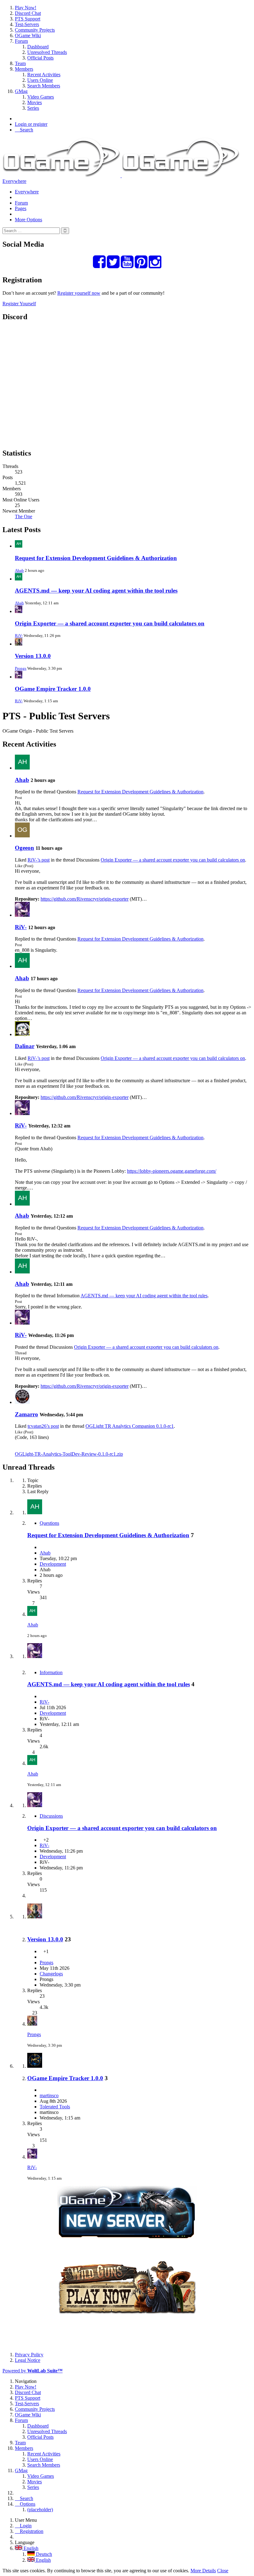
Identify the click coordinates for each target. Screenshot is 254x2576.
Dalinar (25, 1046)
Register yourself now (79, 293)
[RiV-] (22, 915)
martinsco (49, 2095)
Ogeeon (24, 848)
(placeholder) (40, 2510)
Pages (21, 208)
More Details (203, 2571)
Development (53, 1564)
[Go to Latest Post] (32, 1614)
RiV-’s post (39, 860)
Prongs (21, 668)
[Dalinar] (22, 1034)
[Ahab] (22, 768)
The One (24, 516)
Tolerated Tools (55, 2107)
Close (223, 2571)
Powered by (33, 2371)
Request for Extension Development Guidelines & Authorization (96, 558)
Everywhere (14, 181)
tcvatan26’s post (43, 1426)
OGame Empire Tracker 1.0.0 (53, 689)
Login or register (31, 124)
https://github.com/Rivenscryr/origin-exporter (85, 899)
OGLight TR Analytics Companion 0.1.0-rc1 (130, 1426)
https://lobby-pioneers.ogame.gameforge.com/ (172, 1171)
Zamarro (26, 1414)
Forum (21, 203)
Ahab (19, 570)
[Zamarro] (22, 1402)
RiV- (19, 635)
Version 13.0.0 (33, 656)
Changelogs (51, 1974)
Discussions (51, 1816)
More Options (28, 220)
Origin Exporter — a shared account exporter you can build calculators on (110, 623)
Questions (49, 1523)
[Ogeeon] (22, 836)
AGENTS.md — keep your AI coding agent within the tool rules (96, 591)
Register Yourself (19, 304)
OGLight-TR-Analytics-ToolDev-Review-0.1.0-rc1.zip (69, 1454)
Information (51, 1672)
